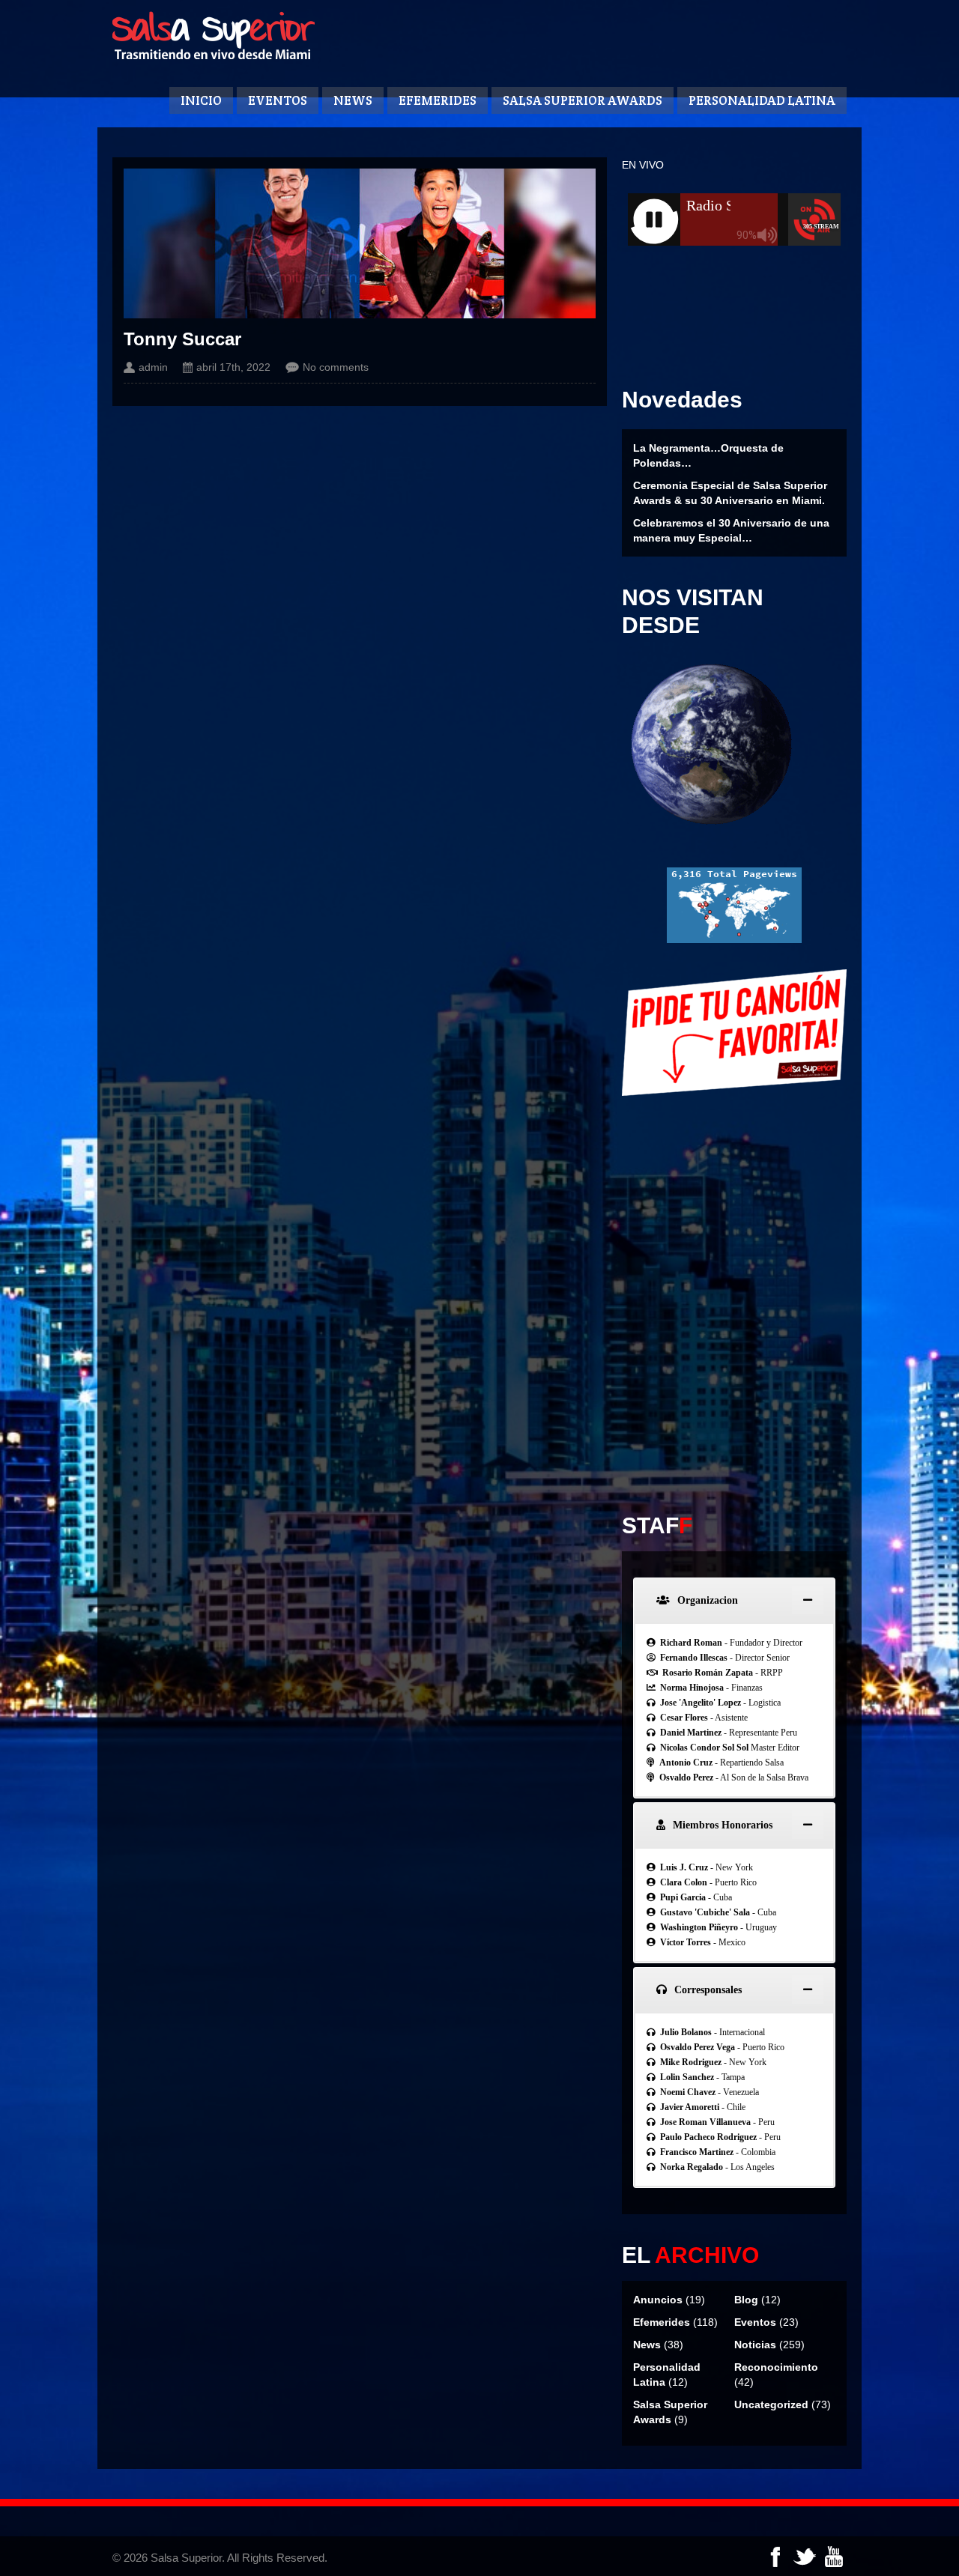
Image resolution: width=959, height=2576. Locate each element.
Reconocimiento (776, 2367)
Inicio (201, 100)
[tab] (734, 1600)
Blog (746, 2300)
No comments (336, 367)
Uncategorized (771, 2404)
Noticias (755, 2345)
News (353, 100)
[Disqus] (734, 1294)
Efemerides (438, 100)
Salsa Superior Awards (583, 100)
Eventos (278, 100)
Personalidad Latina (762, 100)
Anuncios (658, 2300)
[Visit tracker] (734, 939)
